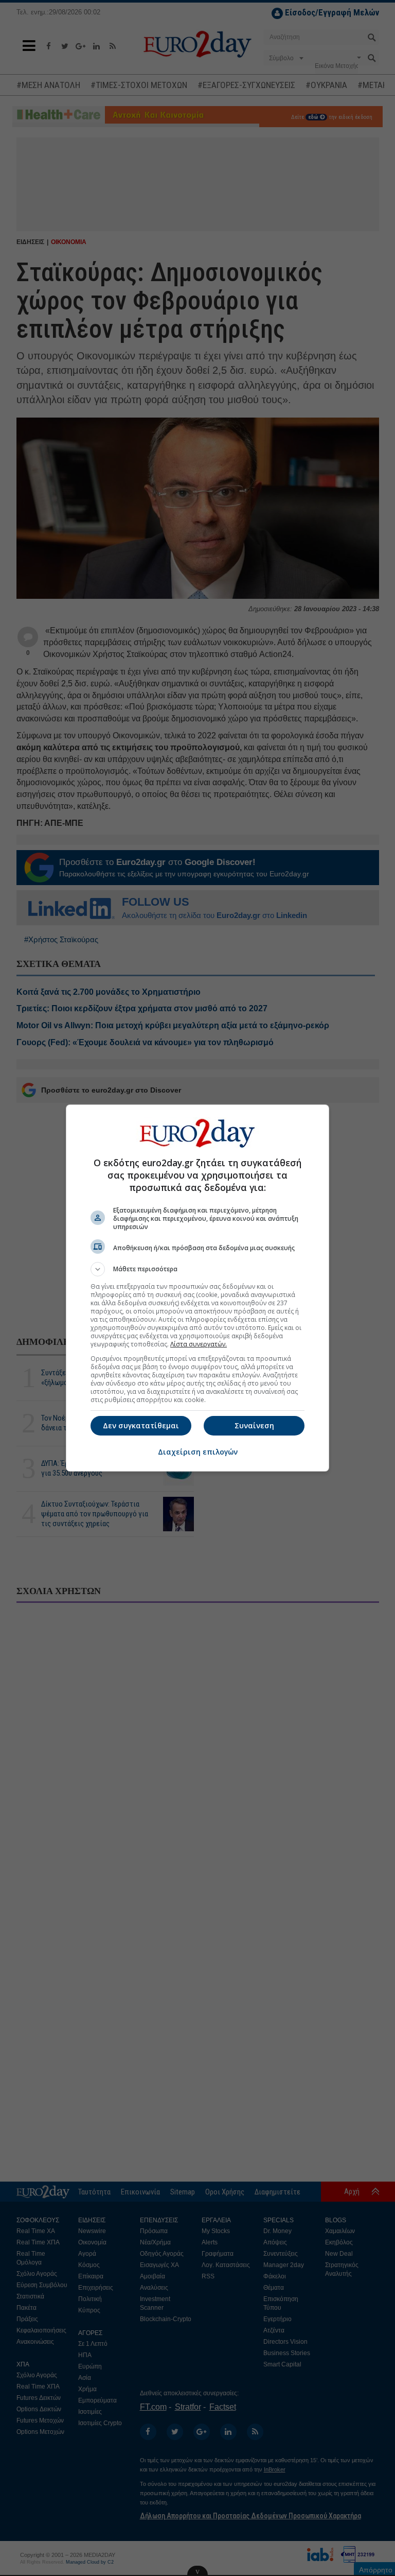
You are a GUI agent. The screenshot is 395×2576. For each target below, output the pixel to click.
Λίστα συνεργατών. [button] (199, 1344)
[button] (197, 1269)
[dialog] (197, 1288)
